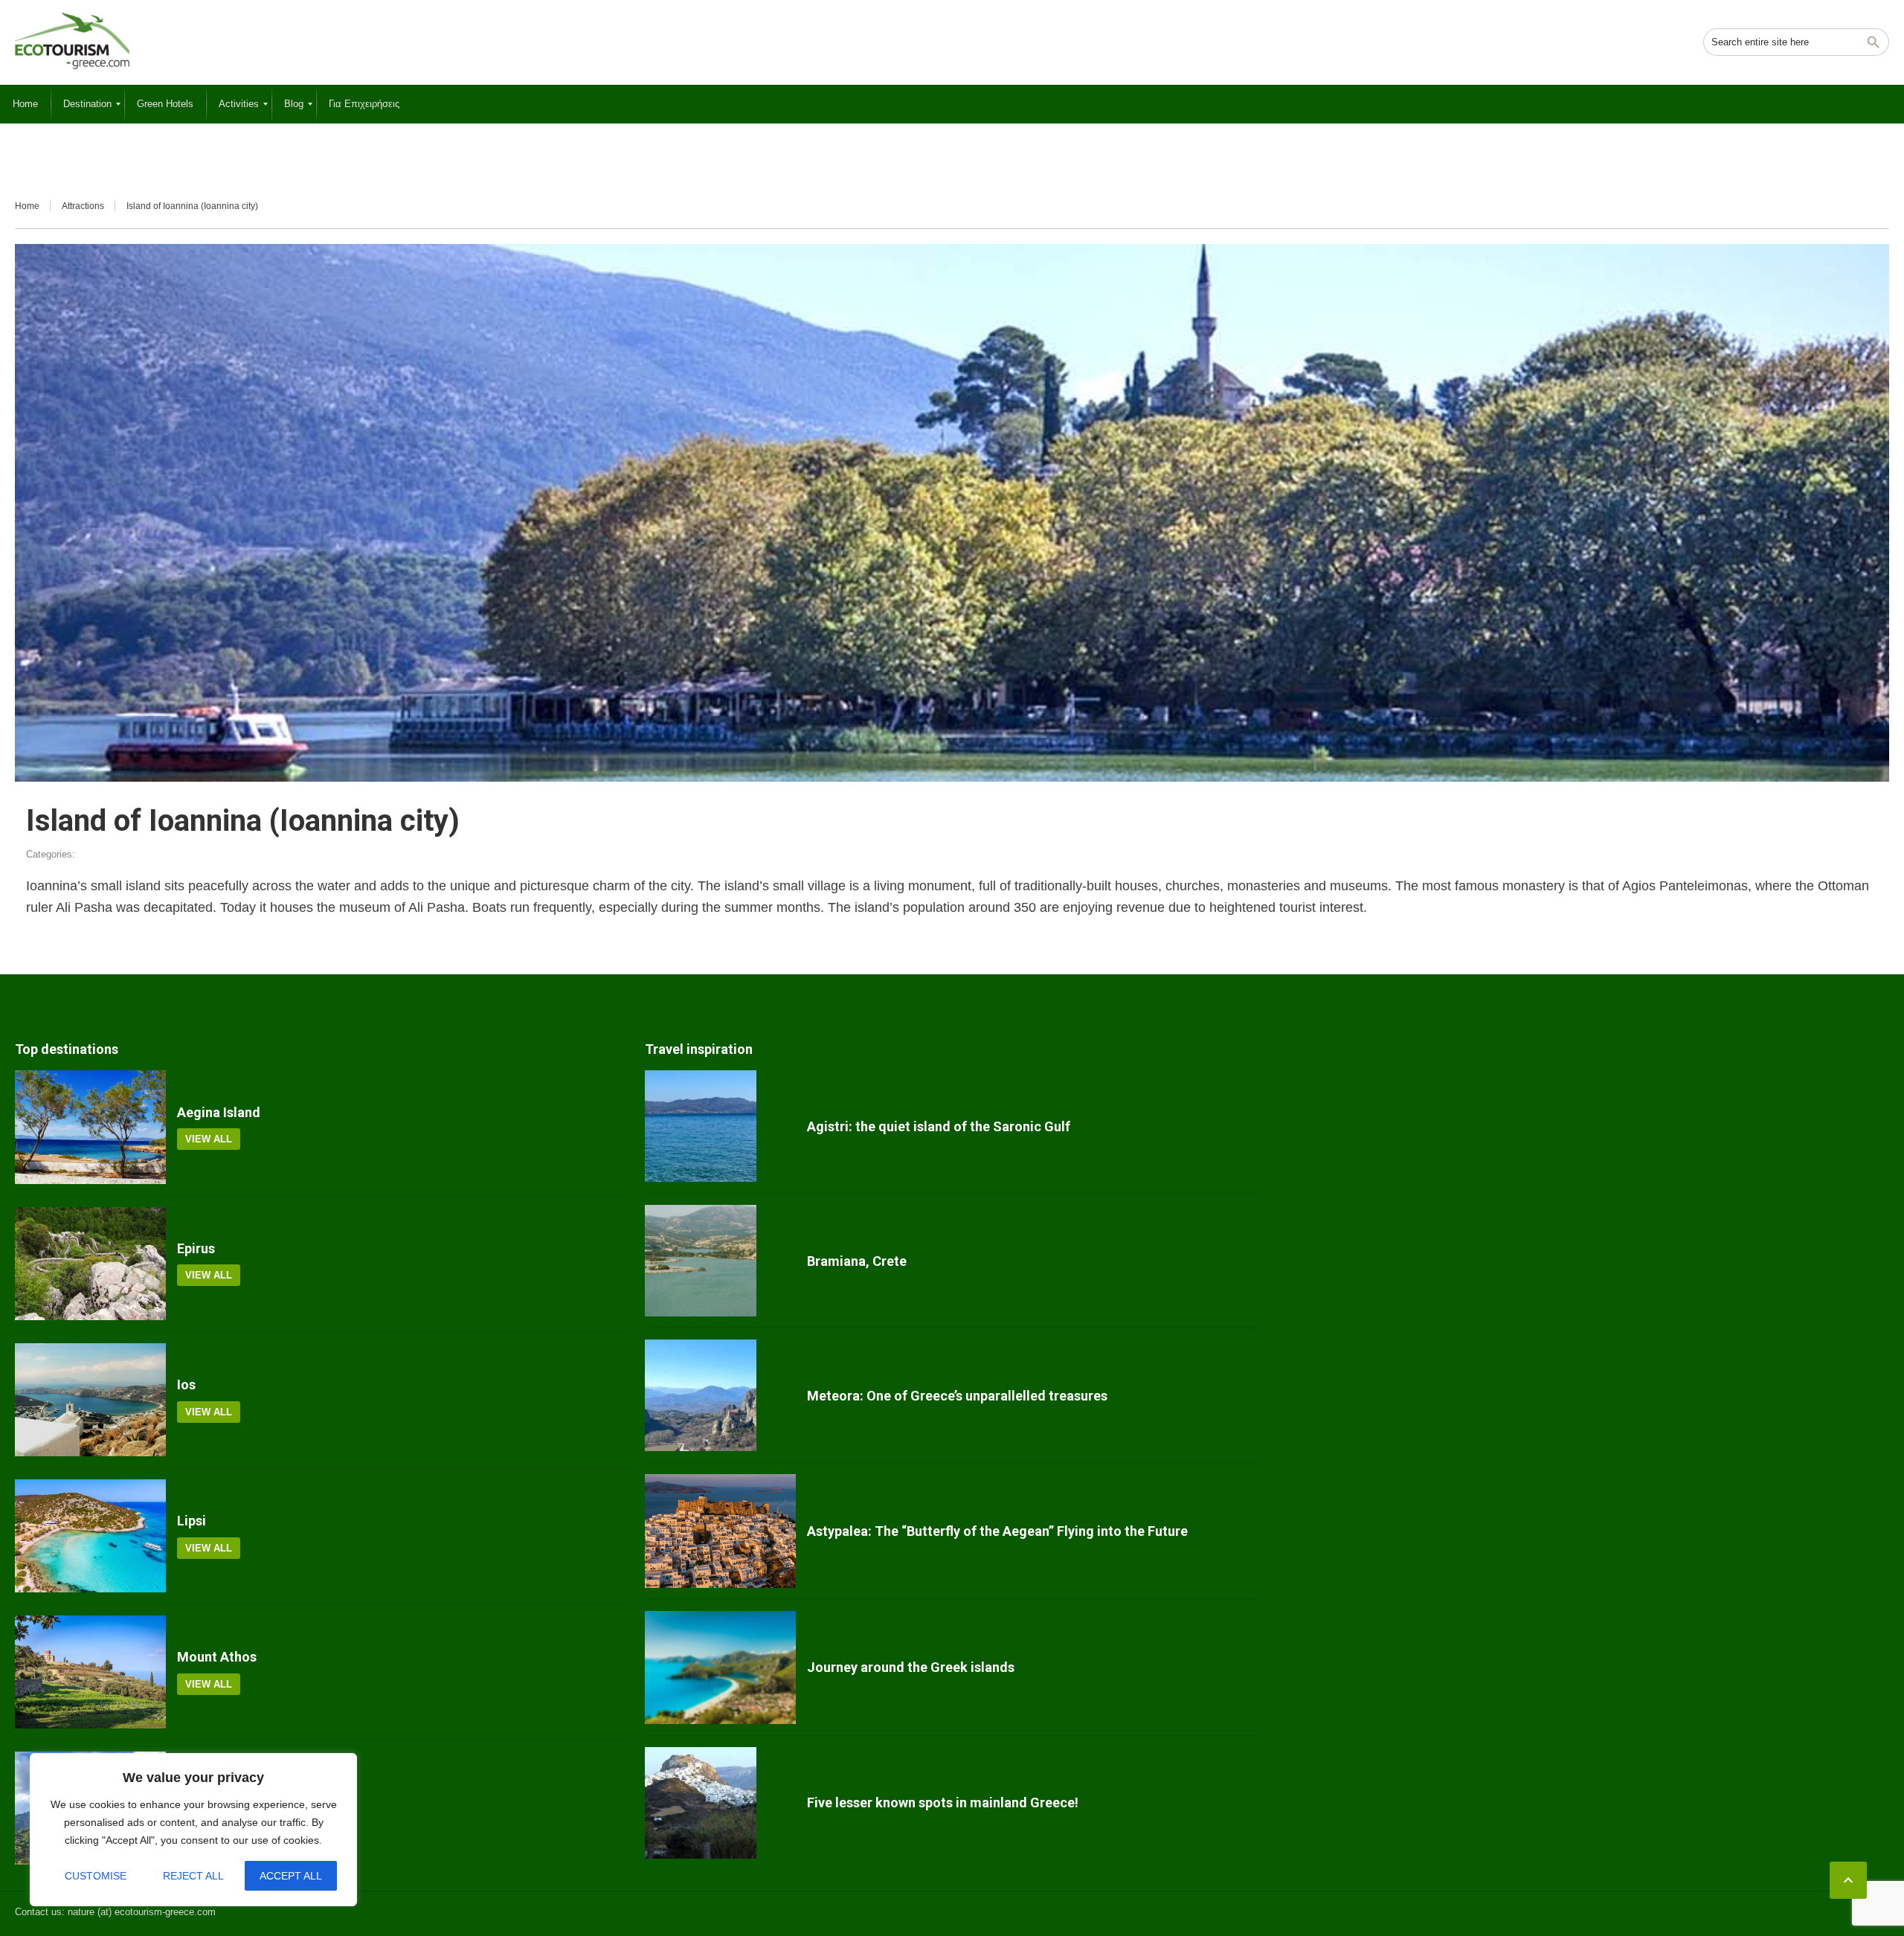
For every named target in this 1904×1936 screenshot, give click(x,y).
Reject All (193, 1876)
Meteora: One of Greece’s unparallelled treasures (957, 1396)
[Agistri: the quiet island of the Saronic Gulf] (720, 1126)
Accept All (291, 1876)
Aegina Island (219, 1112)
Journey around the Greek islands (911, 1667)
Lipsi (192, 1521)
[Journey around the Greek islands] (720, 1668)
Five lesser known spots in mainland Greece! (943, 1802)
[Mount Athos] (90, 1672)
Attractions (83, 206)
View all (209, 1139)
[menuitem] (25, 104)
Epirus (196, 1248)
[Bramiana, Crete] (720, 1261)
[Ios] (90, 1400)
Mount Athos (217, 1657)
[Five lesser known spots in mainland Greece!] (720, 1803)
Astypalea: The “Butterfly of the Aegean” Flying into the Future (997, 1531)
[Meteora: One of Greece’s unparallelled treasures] (720, 1395)
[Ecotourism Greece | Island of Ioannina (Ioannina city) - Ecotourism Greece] (72, 41)
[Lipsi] (90, 1536)
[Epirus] (90, 1264)
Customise (96, 1876)
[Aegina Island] (90, 1127)
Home (27, 206)
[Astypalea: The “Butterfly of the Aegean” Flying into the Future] (720, 1531)
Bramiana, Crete (857, 1261)
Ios (186, 1385)
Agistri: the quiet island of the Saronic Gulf (939, 1126)
